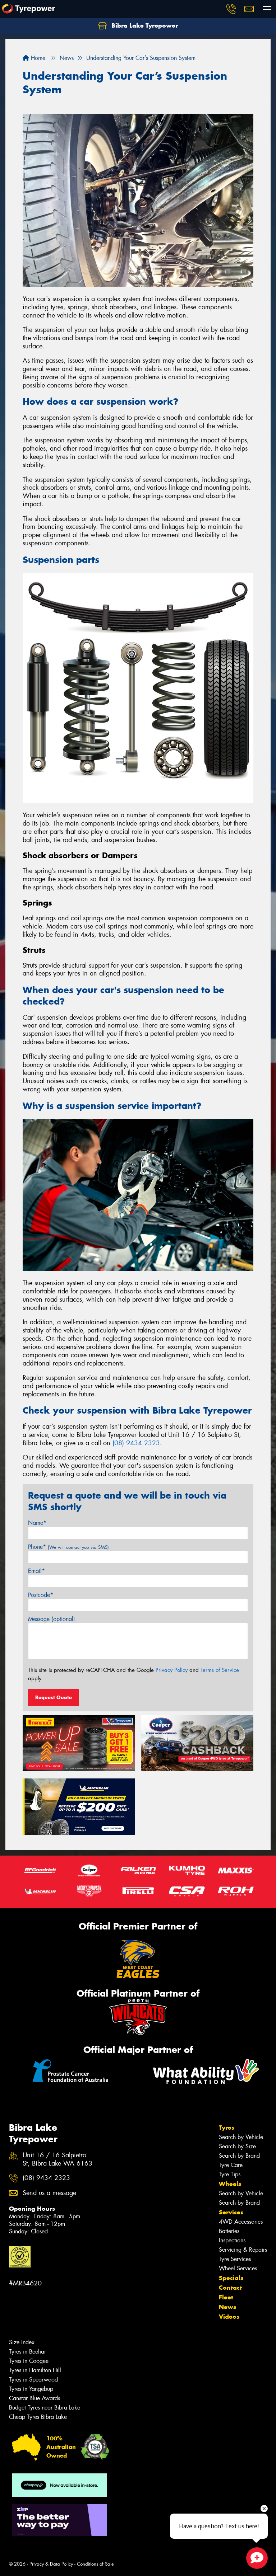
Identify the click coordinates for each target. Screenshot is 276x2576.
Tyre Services (235, 2259)
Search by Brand (239, 2156)
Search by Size (237, 2146)
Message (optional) (52, 1619)
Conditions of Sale (95, 2564)
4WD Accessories (241, 2222)
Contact (230, 2288)
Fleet (226, 2297)
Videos (229, 2317)
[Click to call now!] (231, 9)
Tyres (227, 2128)
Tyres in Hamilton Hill (35, 2370)
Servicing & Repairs (243, 2250)
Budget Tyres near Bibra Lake (45, 2408)
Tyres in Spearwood (33, 2380)
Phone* (68, 1547)
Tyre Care (231, 2165)
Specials (231, 2278)
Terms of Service (220, 1670)
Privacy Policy (172, 1670)
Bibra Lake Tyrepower (144, 25)
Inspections (232, 2240)
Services (231, 2212)
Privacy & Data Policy (51, 2564)
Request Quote (54, 1697)
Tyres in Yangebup (31, 2389)
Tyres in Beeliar (27, 2352)
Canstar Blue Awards (34, 2398)
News (227, 2307)
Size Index (22, 2342)
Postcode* (41, 1595)
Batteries (229, 2231)
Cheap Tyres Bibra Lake (38, 2417)
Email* (36, 1571)
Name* (37, 1523)
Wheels (230, 2184)
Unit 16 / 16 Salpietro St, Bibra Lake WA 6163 (57, 2159)
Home (37, 58)
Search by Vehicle (241, 2137)
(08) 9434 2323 (136, 1443)
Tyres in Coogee (29, 2361)
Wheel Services (238, 2268)
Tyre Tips (230, 2174)
